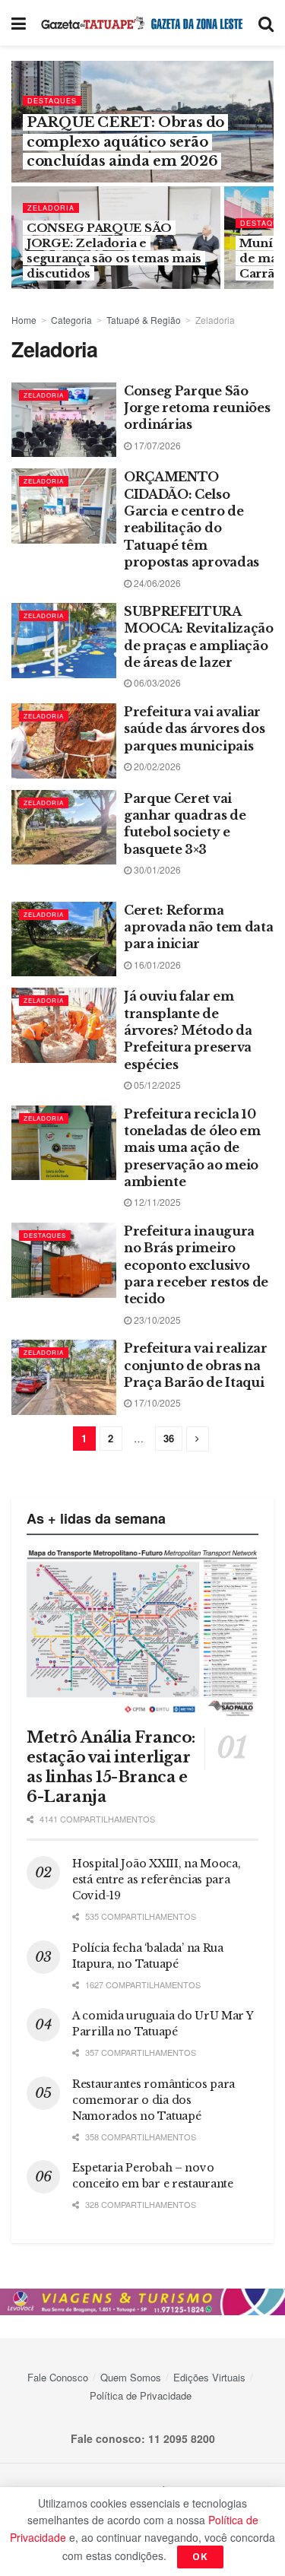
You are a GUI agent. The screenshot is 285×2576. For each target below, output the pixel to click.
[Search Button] (266, 23)
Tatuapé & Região (144, 320)
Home (24, 320)
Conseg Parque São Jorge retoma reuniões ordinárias (197, 408)
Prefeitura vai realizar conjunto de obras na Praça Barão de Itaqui (196, 1365)
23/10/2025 (156, 1320)
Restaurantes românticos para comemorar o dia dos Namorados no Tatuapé (154, 2100)
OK (200, 2557)
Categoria (71, 320)
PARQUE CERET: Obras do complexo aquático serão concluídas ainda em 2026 (125, 141)
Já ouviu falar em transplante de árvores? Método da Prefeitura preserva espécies (188, 1030)
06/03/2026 (156, 682)
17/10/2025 (156, 1402)
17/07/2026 (156, 445)
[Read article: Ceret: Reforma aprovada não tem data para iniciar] (64, 939)
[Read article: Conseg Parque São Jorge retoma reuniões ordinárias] (64, 420)
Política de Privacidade (141, 2395)
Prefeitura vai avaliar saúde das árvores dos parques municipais (194, 729)
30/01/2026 (156, 869)
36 (169, 1438)
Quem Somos (131, 2377)
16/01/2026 (156, 964)
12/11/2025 (156, 1202)
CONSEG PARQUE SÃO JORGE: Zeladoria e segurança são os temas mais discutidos (114, 251)
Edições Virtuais (209, 2377)
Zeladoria (51, 208)
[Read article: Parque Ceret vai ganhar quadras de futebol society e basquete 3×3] (64, 828)
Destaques (52, 101)
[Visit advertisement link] (142, 2302)
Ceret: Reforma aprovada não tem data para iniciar (198, 927)
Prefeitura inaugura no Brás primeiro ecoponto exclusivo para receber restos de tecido (196, 1265)
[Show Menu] (19, 23)
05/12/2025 (156, 1085)
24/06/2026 (156, 583)
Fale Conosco (58, 2377)
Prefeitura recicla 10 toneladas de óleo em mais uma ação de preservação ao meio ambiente (192, 1148)
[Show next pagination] (198, 1439)
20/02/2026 (156, 766)
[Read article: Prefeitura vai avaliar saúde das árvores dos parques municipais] (64, 741)
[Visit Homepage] (142, 23)
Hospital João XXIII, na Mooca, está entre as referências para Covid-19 (157, 1880)
